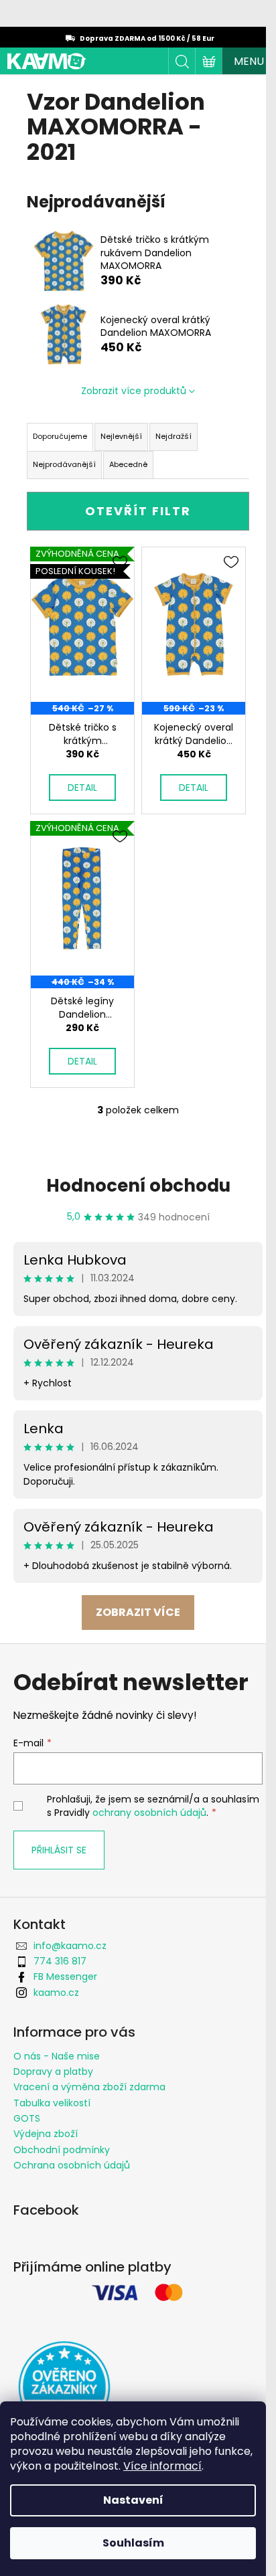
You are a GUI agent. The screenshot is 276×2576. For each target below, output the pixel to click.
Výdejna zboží (46, 2134)
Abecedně (128, 464)
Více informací (162, 2466)
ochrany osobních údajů (149, 1813)
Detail (82, 788)
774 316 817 (60, 1961)
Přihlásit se (59, 1850)
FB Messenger (65, 1976)
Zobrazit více (138, 1612)
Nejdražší (174, 436)
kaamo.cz (56, 1993)
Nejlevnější (121, 436)
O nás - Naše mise (57, 2056)
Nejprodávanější (64, 464)
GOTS (27, 2118)
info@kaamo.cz (70, 1946)
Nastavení (133, 2500)
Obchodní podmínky (62, 2150)
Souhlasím (133, 2543)
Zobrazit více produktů (134, 391)
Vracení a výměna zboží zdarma (89, 2087)
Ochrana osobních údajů (72, 2165)
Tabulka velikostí (52, 2103)
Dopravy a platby (53, 2072)
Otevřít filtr (138, 511)
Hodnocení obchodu (138, 1186)
